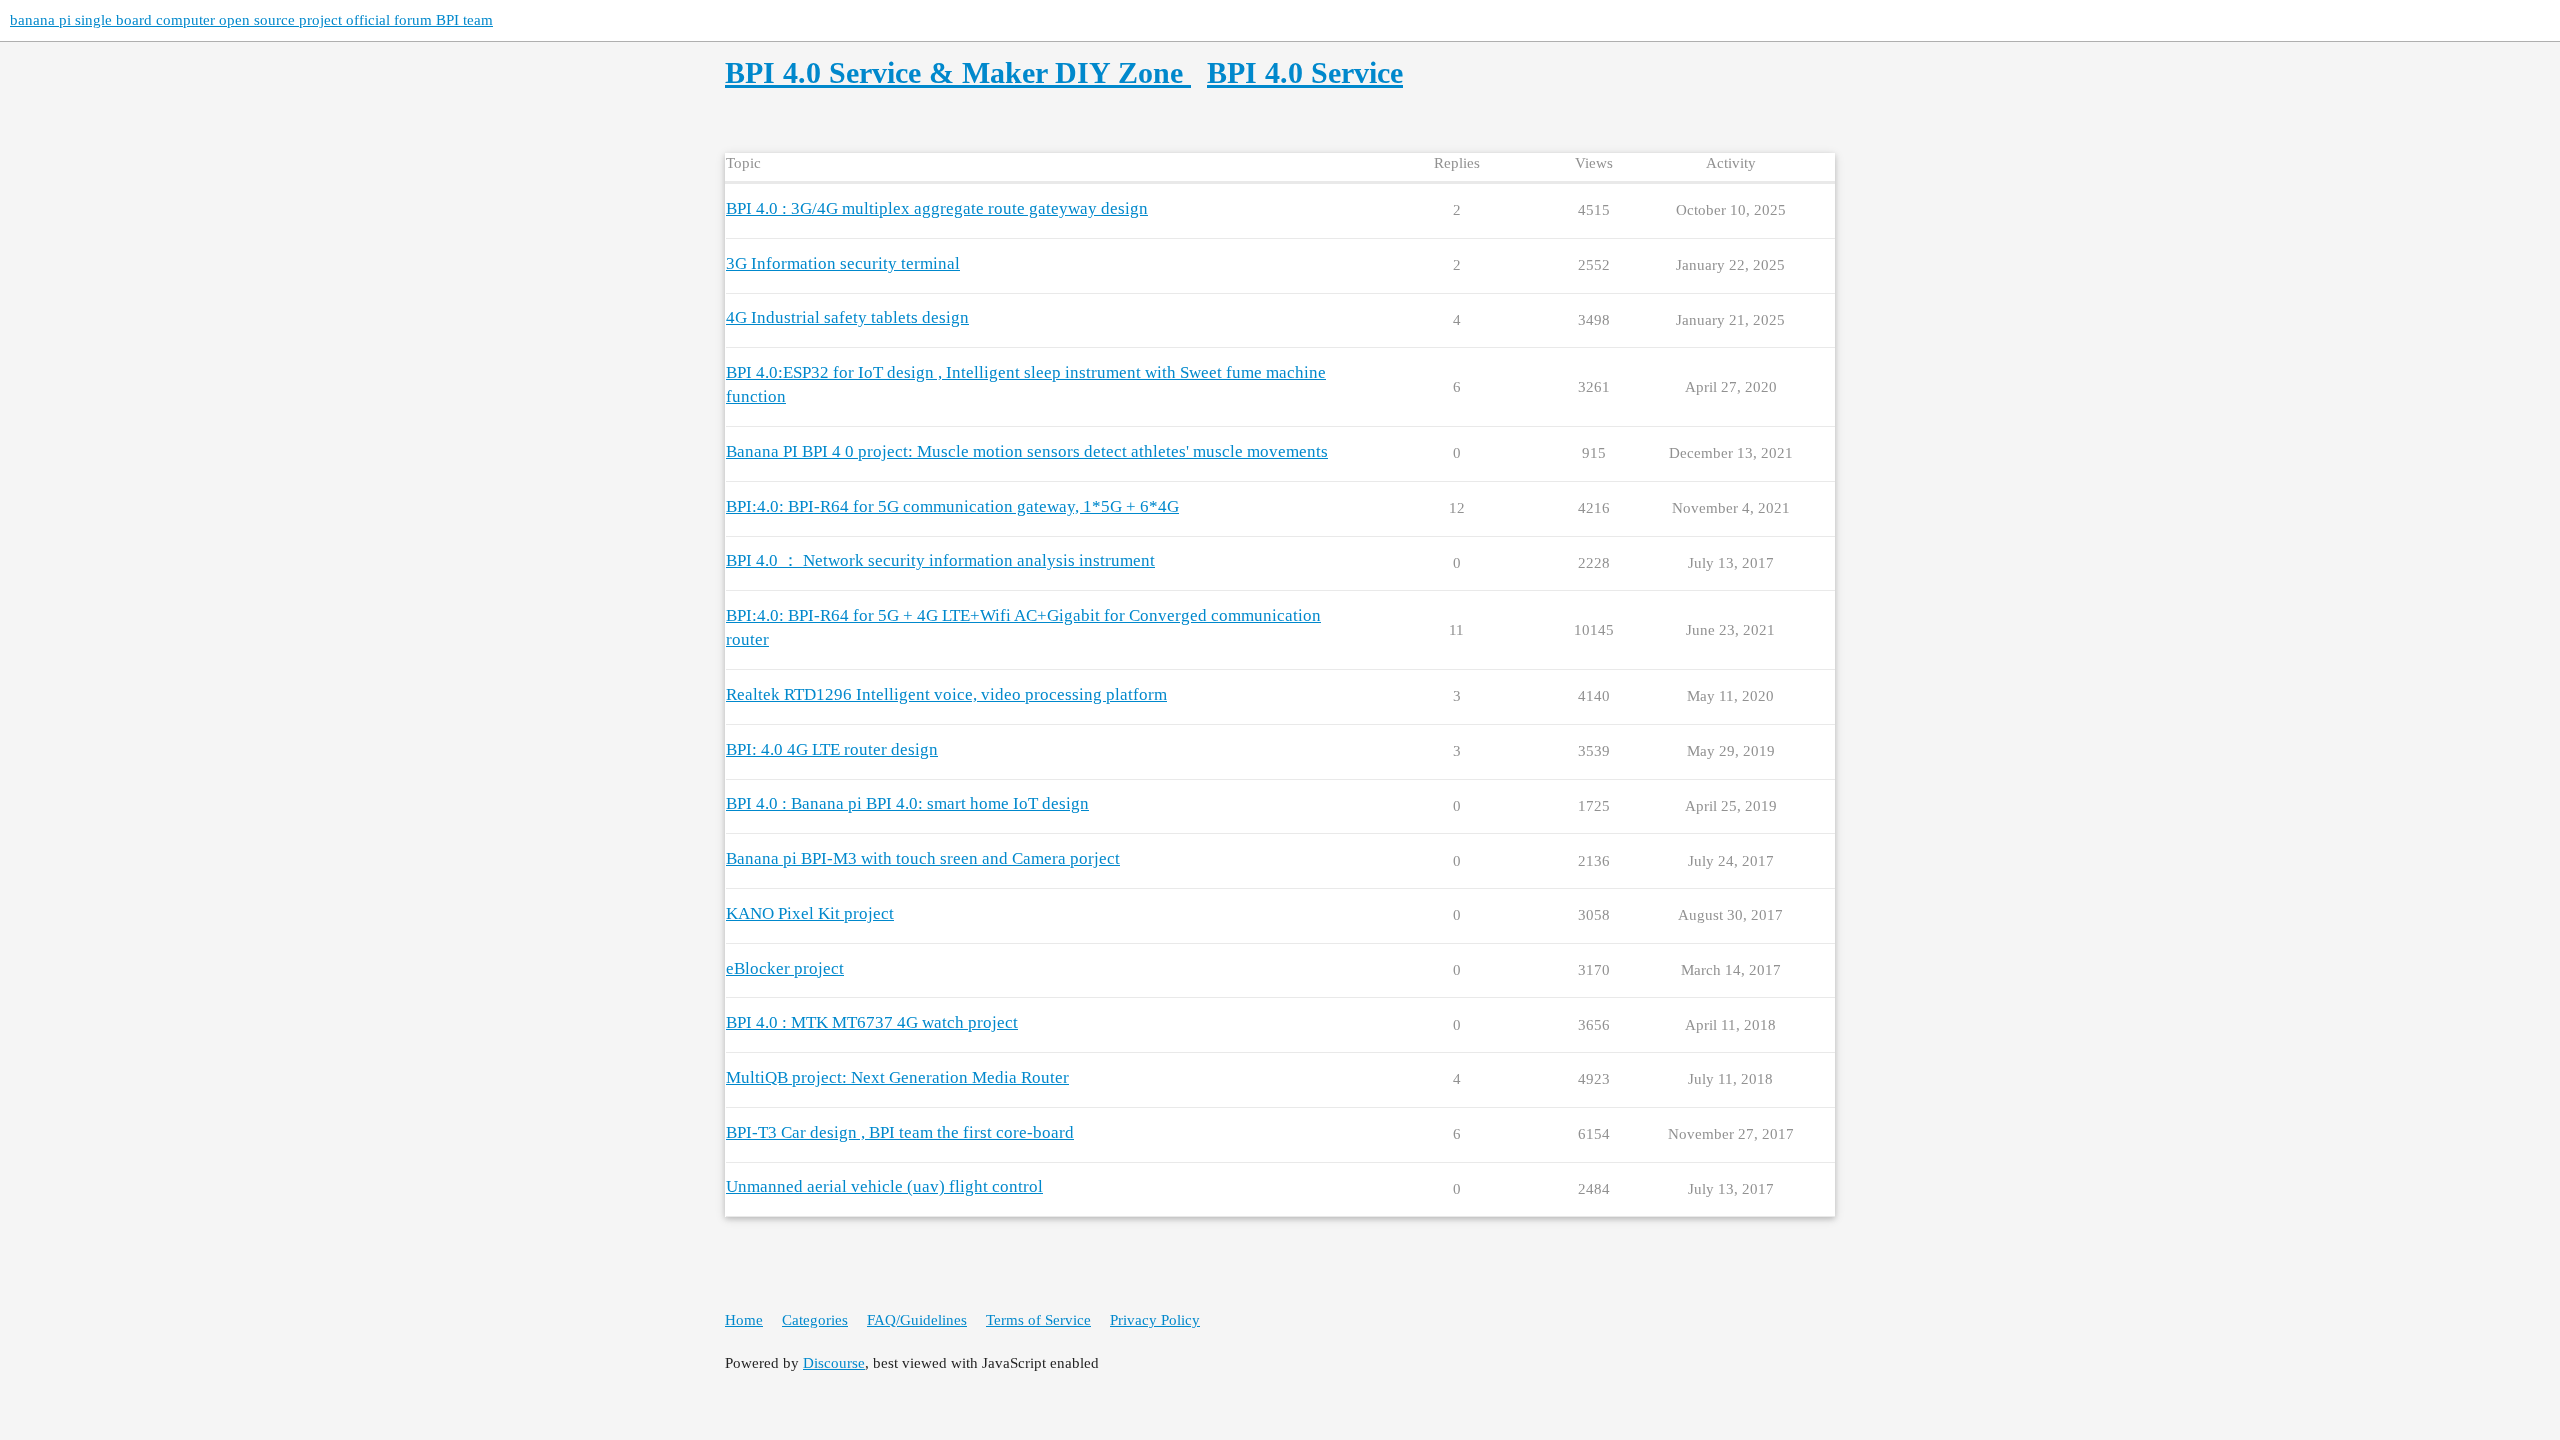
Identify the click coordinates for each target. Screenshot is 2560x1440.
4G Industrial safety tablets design (847, 317)
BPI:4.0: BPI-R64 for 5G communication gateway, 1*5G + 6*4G (952, 506)
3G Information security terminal (843, 263)
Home (744, 1320)
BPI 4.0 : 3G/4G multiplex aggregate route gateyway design (937, 208)
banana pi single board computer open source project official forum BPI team (251, 20)
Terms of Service (1038, 1320)
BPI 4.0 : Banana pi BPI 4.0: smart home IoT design (907, 803)
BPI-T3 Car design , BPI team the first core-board (900, 1132)
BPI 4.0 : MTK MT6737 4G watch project (872, 1022)
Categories (815, 1320)
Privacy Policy (1155, 1320)
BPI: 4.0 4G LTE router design (832, 749)
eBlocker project (785, 968)
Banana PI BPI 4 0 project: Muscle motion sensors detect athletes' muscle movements (1027, 451)
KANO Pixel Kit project (810, 913)
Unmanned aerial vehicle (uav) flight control (884, 1186)
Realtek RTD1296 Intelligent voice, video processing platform (946, 694)
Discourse (834, 1363)
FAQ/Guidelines (917, 1320)
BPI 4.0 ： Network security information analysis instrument (940, 560)
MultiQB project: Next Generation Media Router (897, 1077)
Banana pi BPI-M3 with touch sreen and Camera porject (923, 858)
